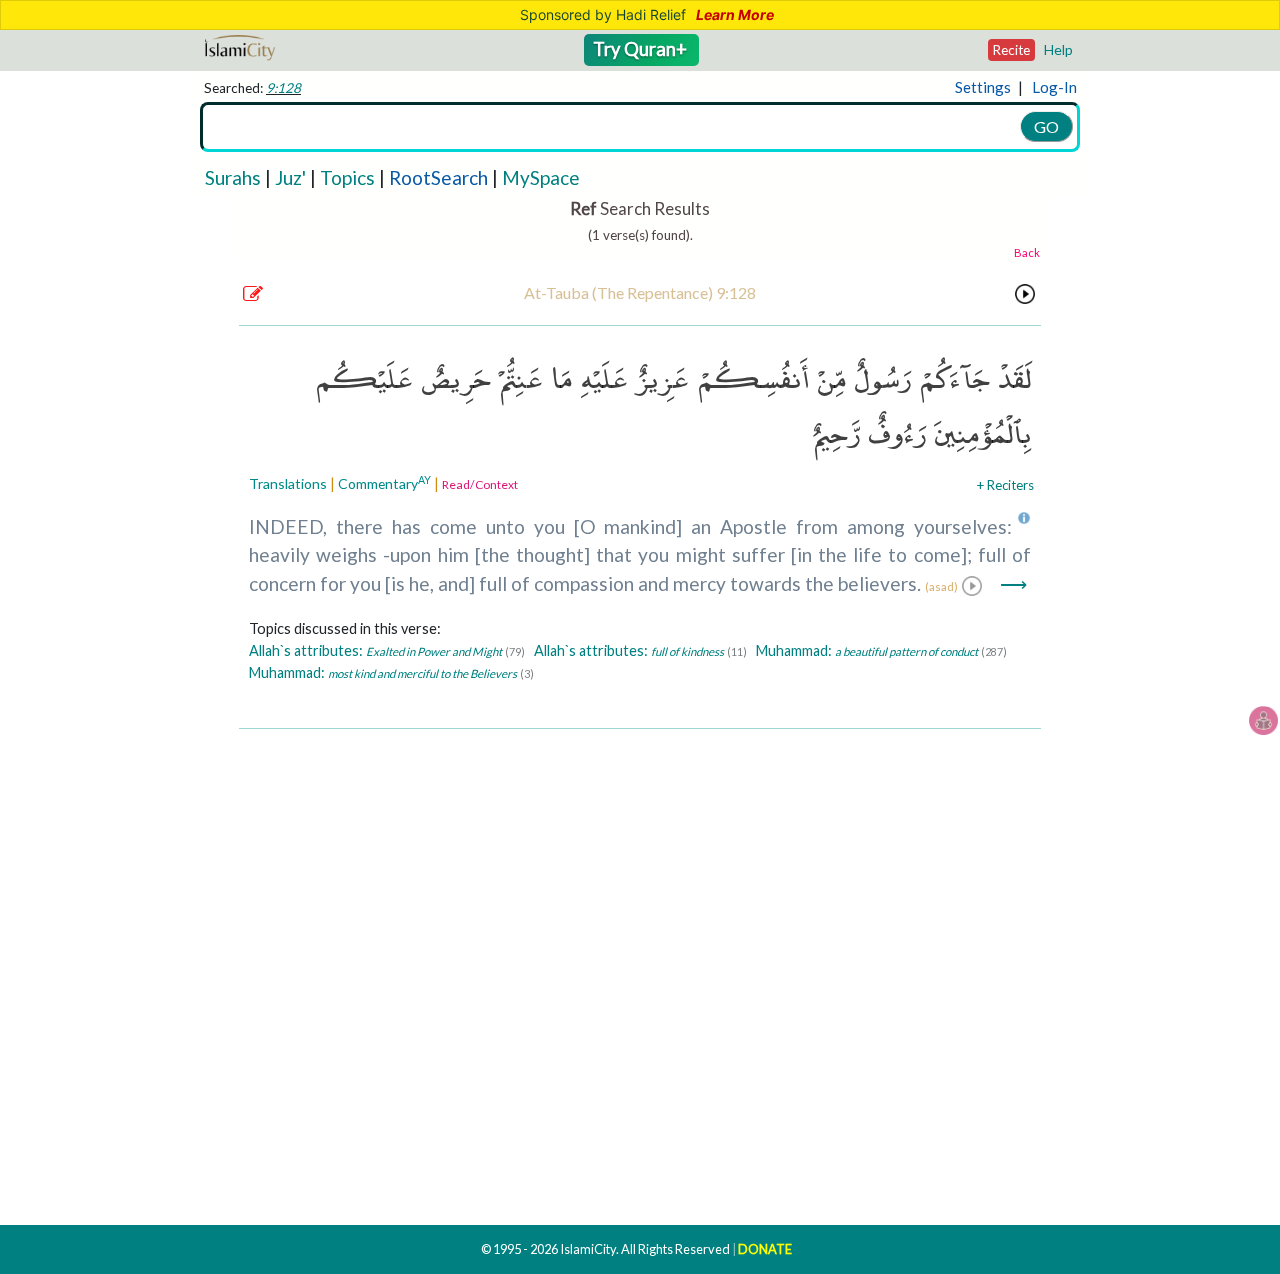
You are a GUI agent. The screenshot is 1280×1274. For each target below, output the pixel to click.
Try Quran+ (642, 49)
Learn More (735, 15)
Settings (983, 87)
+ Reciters (1005, 485)
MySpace (541, 177)
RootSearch (438, 177)
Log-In (1054, 87)
